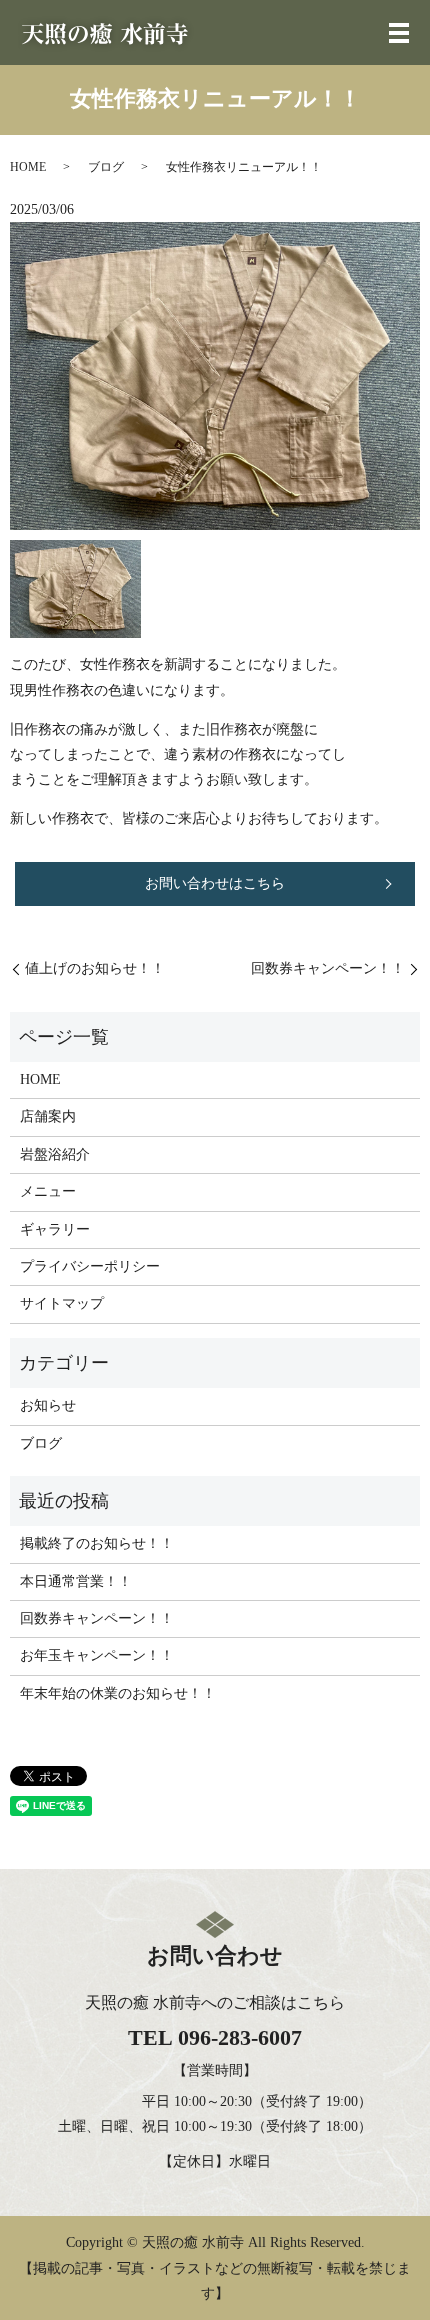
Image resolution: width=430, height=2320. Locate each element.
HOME (28, 167)
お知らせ (48, 1405)
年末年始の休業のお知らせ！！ (118, 1693)
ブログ (106, 167)
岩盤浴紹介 (55, 1154)
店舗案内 (48, 1116)
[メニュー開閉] (399, 33)
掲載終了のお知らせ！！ (97, 1543)
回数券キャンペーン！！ (328, 968)
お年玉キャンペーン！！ (97, 1655)
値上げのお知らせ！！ (95, 968)
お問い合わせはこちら (215, 883)
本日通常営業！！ (76, 1581)
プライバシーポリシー (90, 1266)
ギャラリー (55, 1229)
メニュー (48, 1191)
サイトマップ (62, 1303)
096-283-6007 (240, 2037)
